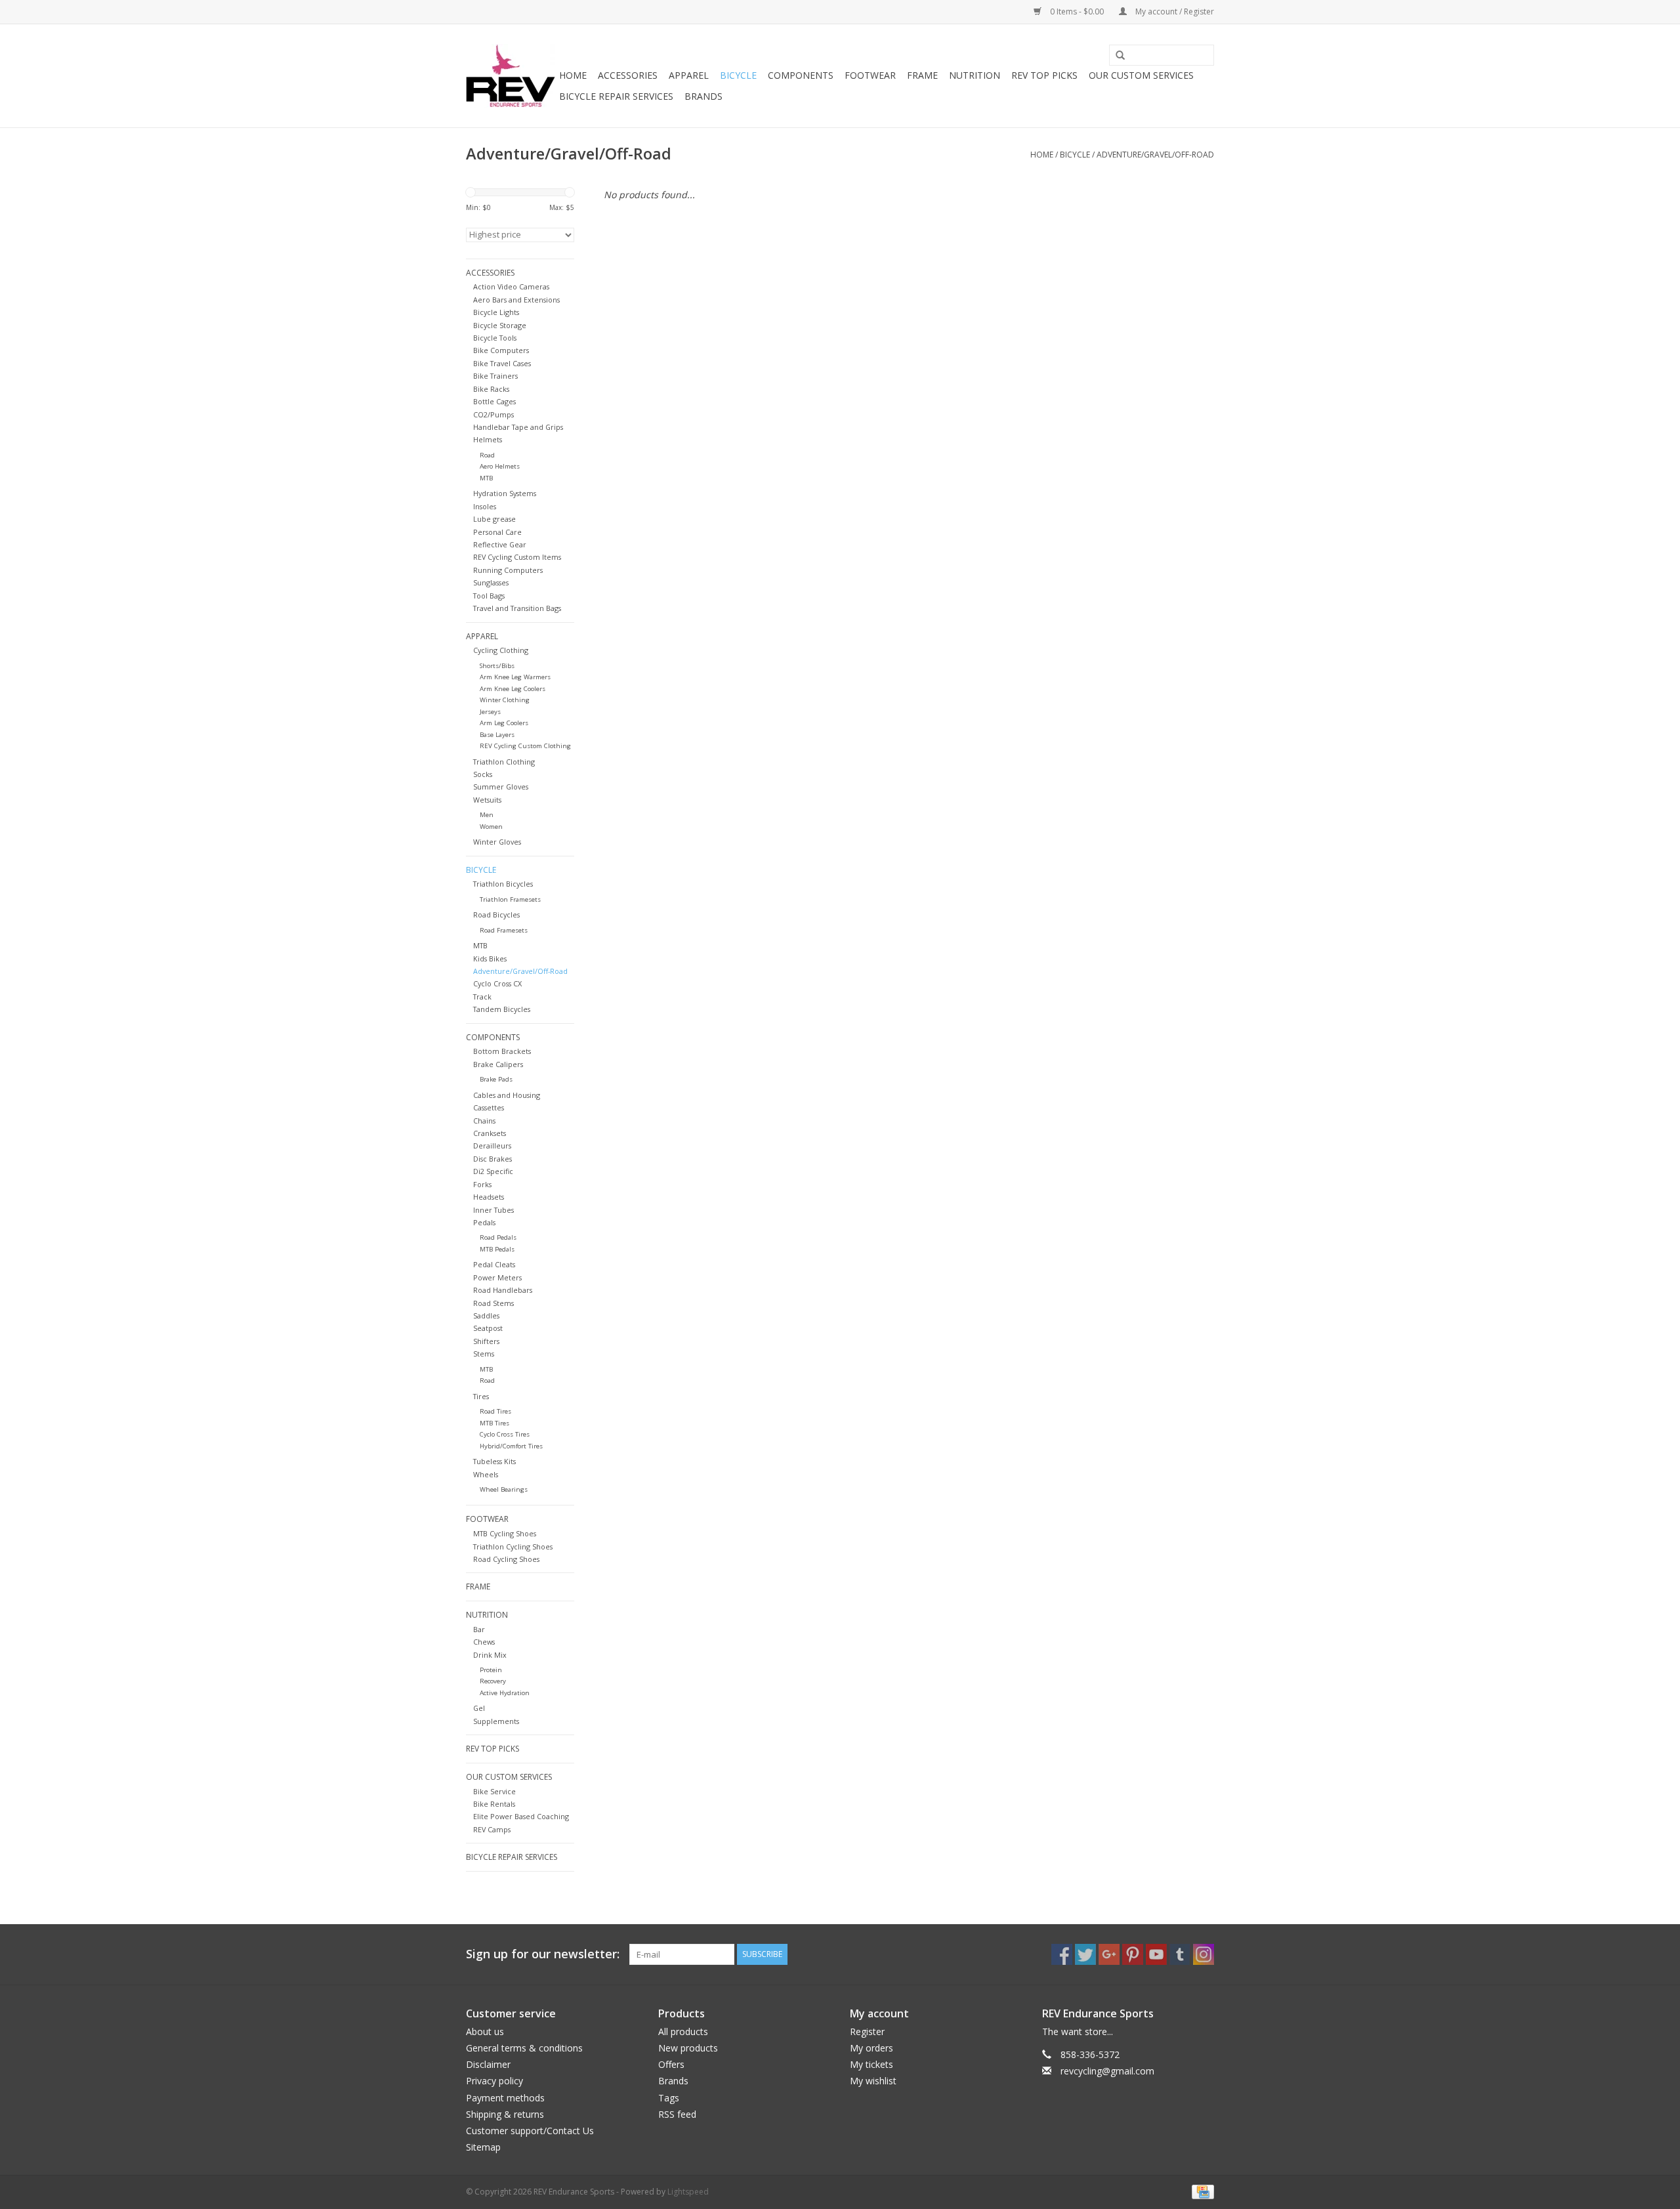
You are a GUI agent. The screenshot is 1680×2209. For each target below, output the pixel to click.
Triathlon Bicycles (503, 884)
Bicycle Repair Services (616, 96)
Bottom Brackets (502, 1051)
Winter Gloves (497, 842)
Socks (483, 774)
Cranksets (490, 1133)
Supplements (496, 1721)
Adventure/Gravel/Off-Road (1155, 155)
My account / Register (1174, 11)
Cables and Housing (507, 1095)
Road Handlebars (503, 1290)
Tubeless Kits (494, 1461)
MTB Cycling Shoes (505, 1533)
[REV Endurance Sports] (511, 76)
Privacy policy (494, 2081)
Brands (703, 96)
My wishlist (873, 2081)
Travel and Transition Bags (517, 608)
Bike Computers (501, 350)
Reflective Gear (500, 544)
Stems (484, 1354)
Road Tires (495, 1411)
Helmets (488, 439)
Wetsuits (487, 800)
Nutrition (975, 75)
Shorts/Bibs (497, 666)
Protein (491, 1670)
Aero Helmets (500, 466)
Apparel (689, 75)
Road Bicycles (496, 915)
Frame (922, 75)
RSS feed (677, 2114)
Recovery (493, 1681)
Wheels (486, 1474)
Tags (669, 2098)
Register (867, 2031)
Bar (479, 1629)
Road (487, 455)
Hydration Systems (505, 493)
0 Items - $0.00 (1077, 11)
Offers (671, 2064)
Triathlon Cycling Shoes (513, 1546)
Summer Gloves (501, 787)
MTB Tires (494, 1423)
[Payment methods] (1201, 2191)
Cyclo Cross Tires (505, 1434)
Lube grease (494, 519)
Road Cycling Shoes (506, 1559)
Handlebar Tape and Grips (518, 427)
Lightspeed (688, 2192)
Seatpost (488, 1328)
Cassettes (489, 1107)
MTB (486, 478)
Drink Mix (490, 1655)
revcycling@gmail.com (1107, 2071)
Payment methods (505, 2098)
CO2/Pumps (493, 414)
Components (801, 75)
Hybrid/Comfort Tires (511, 1446)
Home (573, 75)
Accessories (628, 75)
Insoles (485, 506)
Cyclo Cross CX (497, 983)
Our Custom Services (1141, 75)
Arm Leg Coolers (504, 723)
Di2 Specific (493, 1171)
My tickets (871, 2064)
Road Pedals (498, 1237)
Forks (482, 1184)
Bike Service (494, 1791)
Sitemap (483, 2147)
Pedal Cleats (494, 1264)
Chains (484, 1121)
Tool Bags (489, 596)
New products (688, 2048)
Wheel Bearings (504, 1489)
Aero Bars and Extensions (516, 300)
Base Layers (497, 735)
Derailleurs (492, 1146)
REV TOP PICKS (1044, 75)
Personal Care (497, 532)
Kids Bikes (490, 958)
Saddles (486, 1315)
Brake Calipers (498, 1064)
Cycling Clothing (501, 650)
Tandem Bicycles (502, 1009)
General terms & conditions (524, 2048)
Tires (481, 1396)
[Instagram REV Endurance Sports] (1204, 1954)
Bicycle (738, 75)
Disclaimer (488, 2064)
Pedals (484, 1222)
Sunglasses (491, 582)
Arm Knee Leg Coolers (513, 689)
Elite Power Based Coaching (521, 1816)
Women (491, 827)
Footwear (870, 75)
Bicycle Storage (500, 325)
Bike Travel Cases (502, 363)
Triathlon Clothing (504, 762)
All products (683, 2031)
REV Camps (492, 1829)
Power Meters (497, 1277)
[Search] (1116, 56)
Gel (479, 1708)
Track (482, 997)
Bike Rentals (494, 1804)
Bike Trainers (495, 376)
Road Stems (493, 1303)
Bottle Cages (494, 401)
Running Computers (508, 570)
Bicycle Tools (495, 338)
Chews (484, 1642)
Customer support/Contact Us (530, 2131)
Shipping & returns (505, 2114)
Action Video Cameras (511, 286)
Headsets (489, 1197)
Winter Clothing (505, 700)
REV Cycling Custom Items (517, 557)
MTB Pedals (497, 1249)
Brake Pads (496, 1079)
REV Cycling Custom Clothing (525, 746)
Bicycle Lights (496, 312)
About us (485, 2031)
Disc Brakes (493, 1159)
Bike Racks (491, 389)
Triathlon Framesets (510, 899)
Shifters (486, 1341)
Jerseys (490, 712)
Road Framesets (504, 930)
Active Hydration (505, 1693)
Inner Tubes (493, 1210)
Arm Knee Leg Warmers (515, 677)
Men (487, 815)
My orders (871, 2048)
